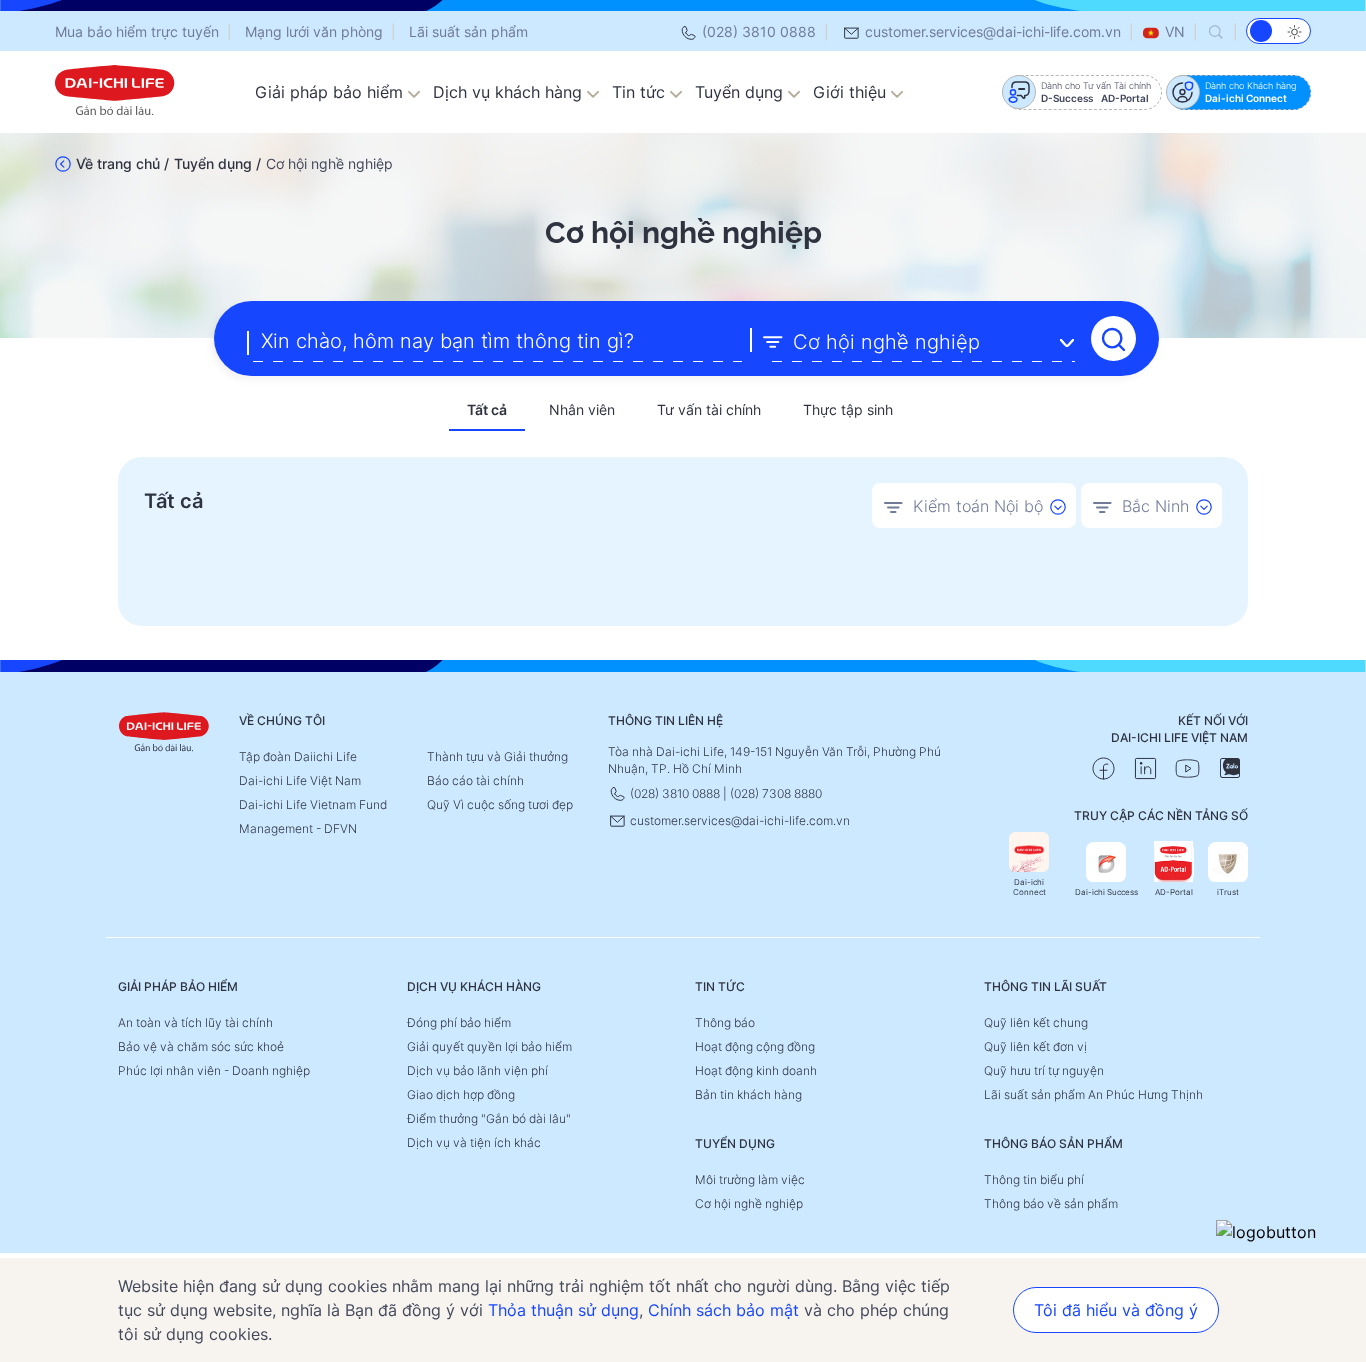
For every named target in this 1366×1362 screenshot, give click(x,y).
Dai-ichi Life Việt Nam (300, 780)
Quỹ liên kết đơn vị (1035, 1046)
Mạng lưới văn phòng (314, 31)
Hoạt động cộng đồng (755, 1046)
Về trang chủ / (122, 163)
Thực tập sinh (848, 409)
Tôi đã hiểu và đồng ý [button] (1116, 1310)
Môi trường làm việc (750, 1179)
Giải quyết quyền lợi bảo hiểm (489, 1046)
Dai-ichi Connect (1029, 887)
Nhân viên (582, 409)
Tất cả (487, 409)
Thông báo (725, 1022)
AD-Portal (1174, 892)
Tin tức (641, 92)
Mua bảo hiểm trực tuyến (137, 31)
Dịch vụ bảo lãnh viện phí (477, 1070)
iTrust (1228, 892)
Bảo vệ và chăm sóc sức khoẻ (201, 1046)
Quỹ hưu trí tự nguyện (1044, 1070)
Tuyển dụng (741, 92)
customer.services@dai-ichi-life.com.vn (991, 31)
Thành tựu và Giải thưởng (497, 756)
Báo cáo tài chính (475, 780)
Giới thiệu (852, 92)
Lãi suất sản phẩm (468, 31)
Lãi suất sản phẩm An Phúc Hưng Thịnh (1093, 1094)
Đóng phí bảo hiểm (459, 1022)
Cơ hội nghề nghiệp (749, 1203)
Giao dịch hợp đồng (461, 1094)
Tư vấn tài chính (709, 409)
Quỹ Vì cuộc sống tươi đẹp (500, 804)
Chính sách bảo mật (723, 1310)
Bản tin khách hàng (748, 1094)
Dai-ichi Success (1106, 892)
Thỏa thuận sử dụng (563, 1310)
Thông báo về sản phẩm (1051, 1203)
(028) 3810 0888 (757, 31)
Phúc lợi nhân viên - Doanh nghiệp (214, 1070)
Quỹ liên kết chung (1036, 1022)
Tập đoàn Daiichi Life (298, 756)
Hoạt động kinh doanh (756, 1070)
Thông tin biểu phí (1034, 1179)
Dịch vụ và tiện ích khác (474, 1142)
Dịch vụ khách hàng (510, 92)
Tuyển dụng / (217, 163)
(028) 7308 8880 (776, 793)
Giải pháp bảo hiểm (331, 92)
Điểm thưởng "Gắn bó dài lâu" (489, 1118)
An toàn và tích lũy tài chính (195, 1022)
